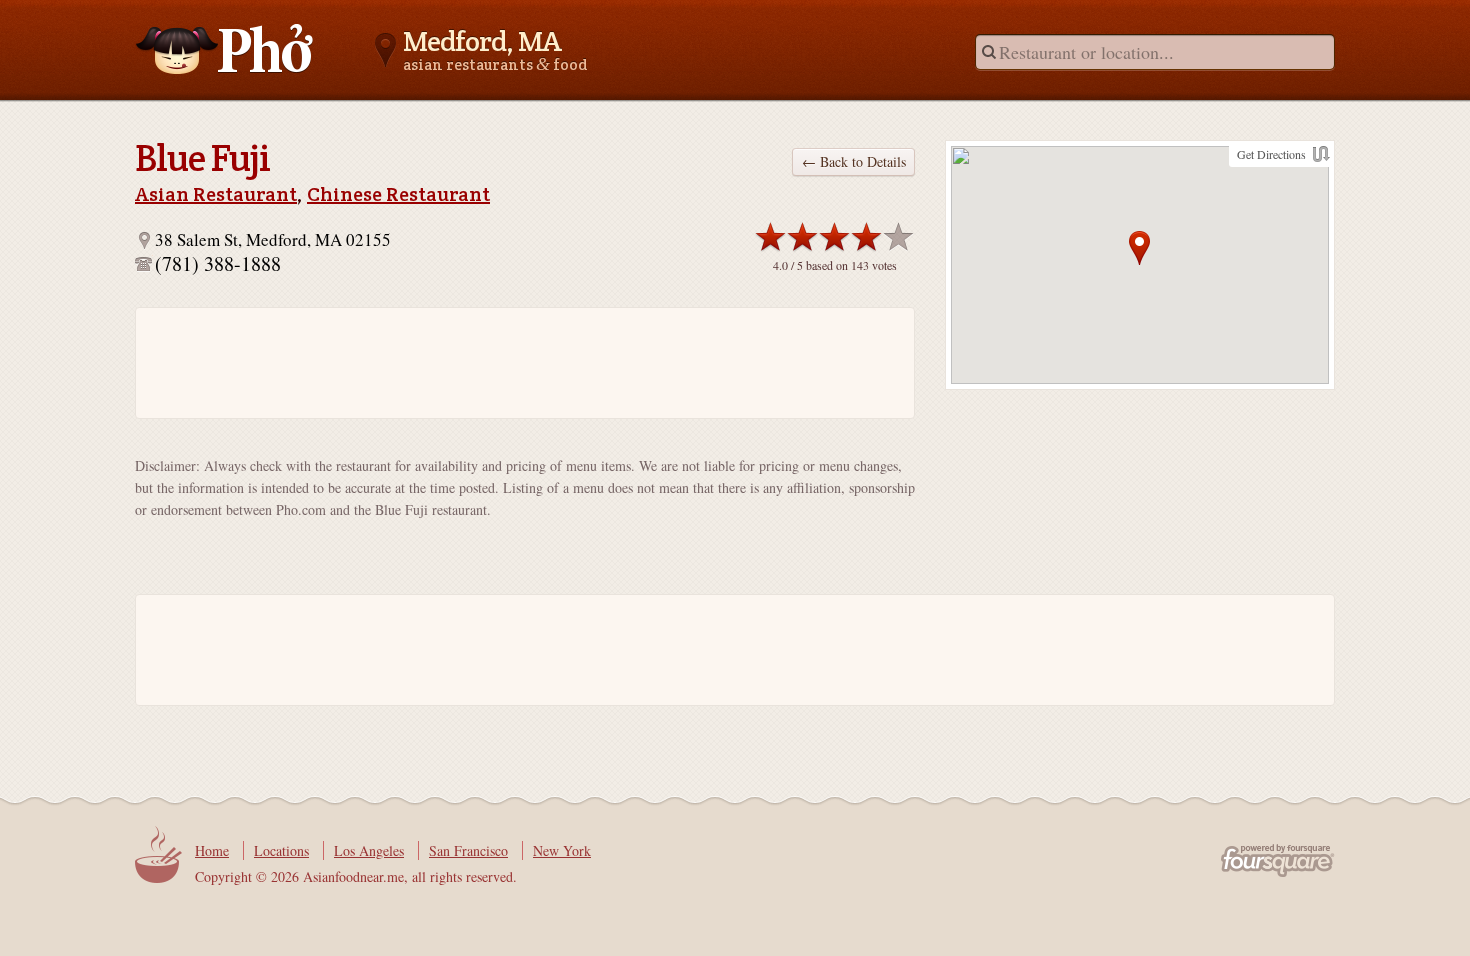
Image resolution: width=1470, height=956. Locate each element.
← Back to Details (854, 161)
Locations (281, 850)
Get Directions (1271, 154)
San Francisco (468, 850)
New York (562, 850)
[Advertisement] (515, 363)
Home (212, 850)
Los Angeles (369, 850)
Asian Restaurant (216, 194)
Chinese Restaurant (398, 194)
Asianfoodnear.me (225, 49)
